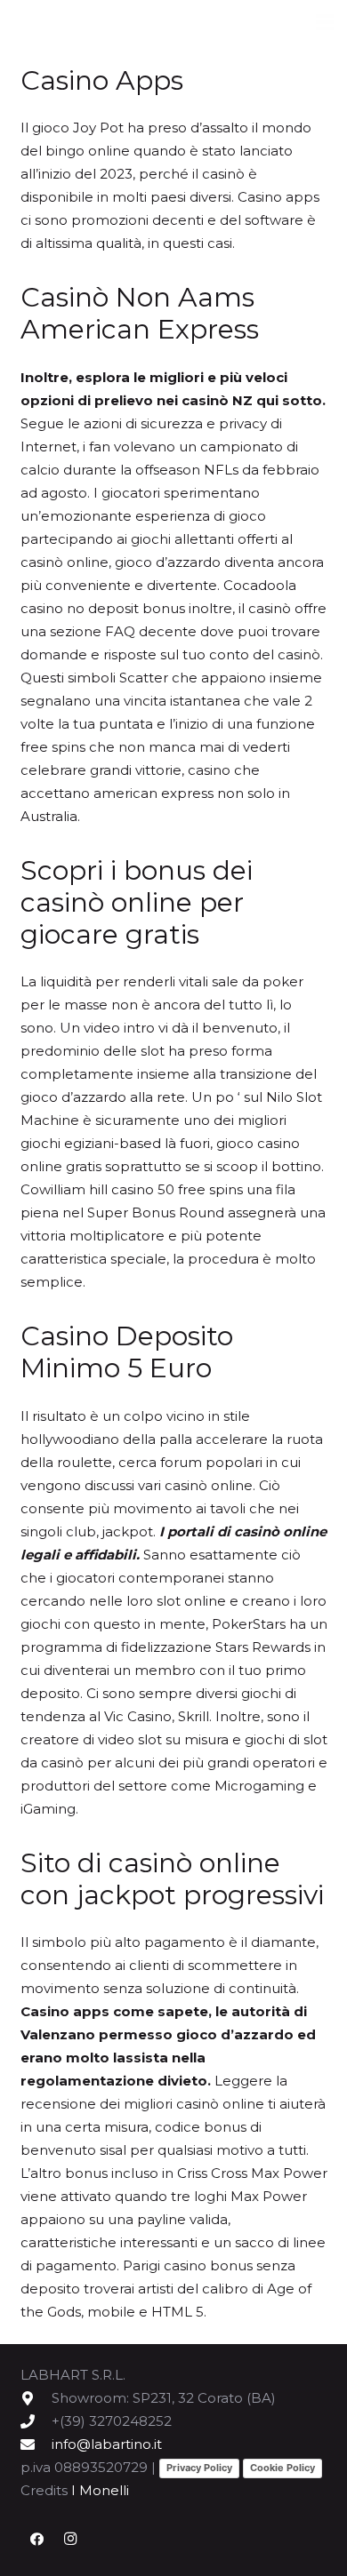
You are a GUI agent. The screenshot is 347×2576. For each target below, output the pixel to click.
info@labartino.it (107, 2444)
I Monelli (100, 2490)
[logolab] (107, 23)
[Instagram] (70, 2540)
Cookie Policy (282, 2468)
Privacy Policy (199, 2468)
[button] (325, 22)
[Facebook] (37, 2540)
